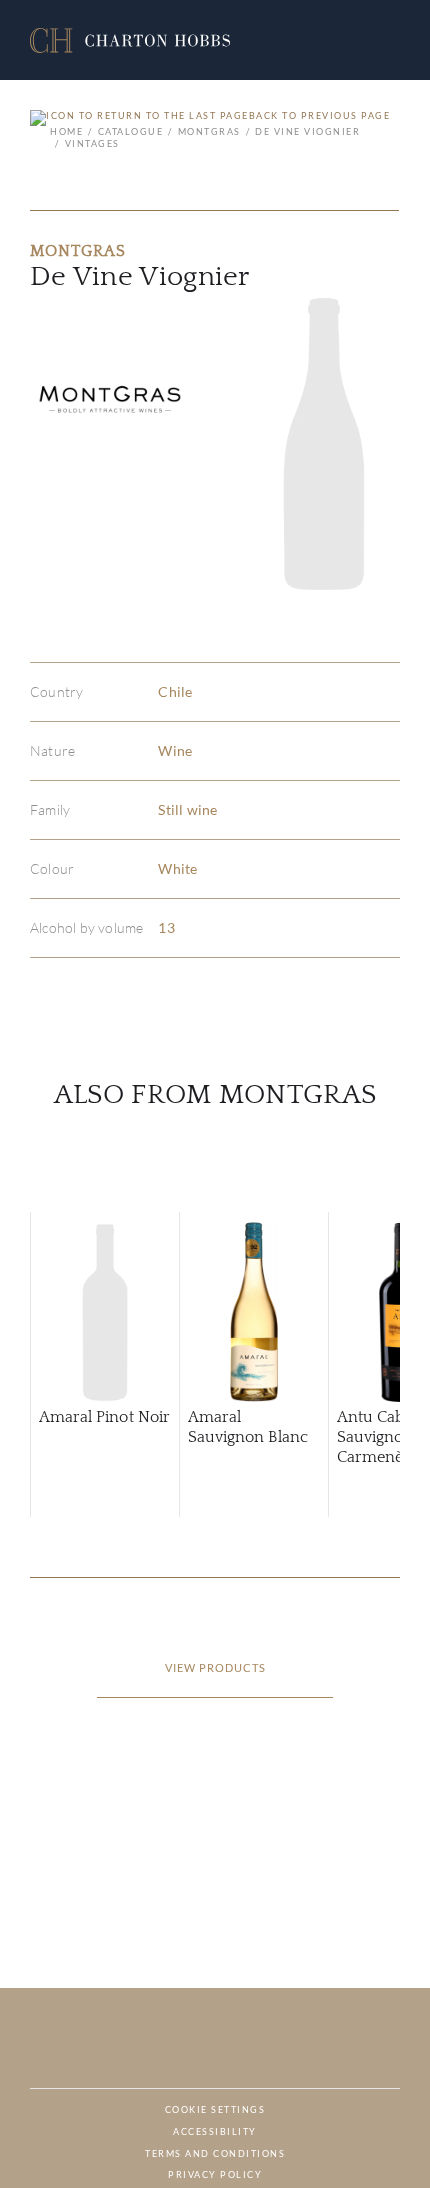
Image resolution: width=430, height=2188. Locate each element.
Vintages (92, 143)
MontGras (209, 131)
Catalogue (130, 131)
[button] (130, 40)
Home (66, 131)
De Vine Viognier (307, 131)
